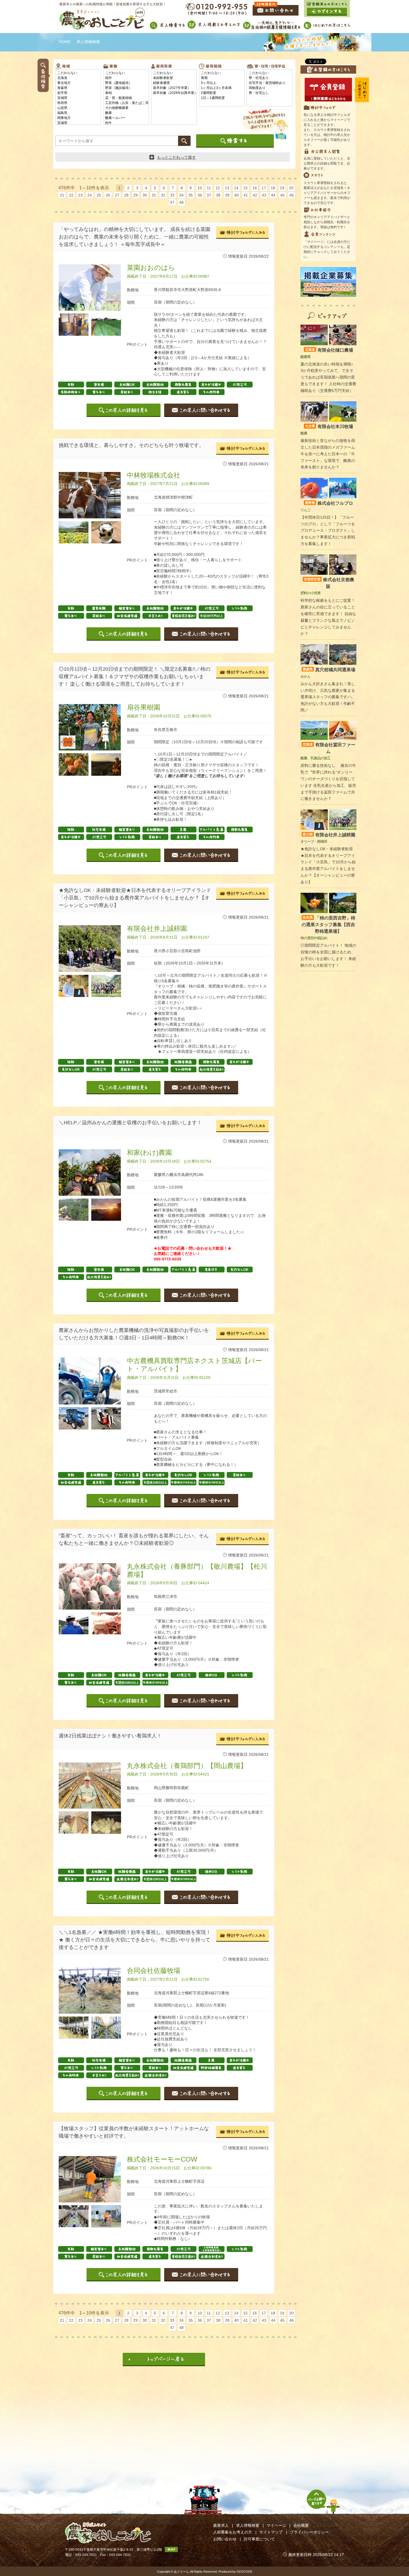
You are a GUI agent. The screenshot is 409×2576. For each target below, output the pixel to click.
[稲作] (126, 78)
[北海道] (78, 78)
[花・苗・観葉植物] (126, 98)
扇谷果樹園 (144, 707)
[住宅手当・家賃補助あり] (270, 83)
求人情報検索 (248, 2525)
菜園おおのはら (151, 268)
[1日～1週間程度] (222, 98)
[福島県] (78, 113)
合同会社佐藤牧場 (154, 1970)
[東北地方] (78, 83)
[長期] (222, 78)
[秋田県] (78, 103)
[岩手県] (78, 93)
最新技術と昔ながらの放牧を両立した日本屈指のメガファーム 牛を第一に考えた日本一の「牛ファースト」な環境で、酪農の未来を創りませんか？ (328, 454)
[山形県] (78, 108)
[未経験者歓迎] (174, 78)
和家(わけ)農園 (149, 1153)
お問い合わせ (225, 2539)
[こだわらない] (78, 73)
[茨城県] (78, 123)
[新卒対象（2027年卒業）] (174, 88)
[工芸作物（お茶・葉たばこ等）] (126, 103)
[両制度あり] (270, 88)
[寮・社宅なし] (270, 93)
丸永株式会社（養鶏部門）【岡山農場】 (187, 1766)
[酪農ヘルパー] (126, 118)
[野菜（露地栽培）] (126, 83)
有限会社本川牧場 (329, 427)
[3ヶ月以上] (222, 83)
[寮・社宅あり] (270, 78)
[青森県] (78, 88)
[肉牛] (126, 123)
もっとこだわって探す (176, 157)
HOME (65, 42)
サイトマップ (271, 2532)
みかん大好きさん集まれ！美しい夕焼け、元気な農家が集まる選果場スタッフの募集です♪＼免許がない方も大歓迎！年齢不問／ (328, 697)
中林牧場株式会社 (154, 475)
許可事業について (259, 2539)
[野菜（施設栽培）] (126, 88)
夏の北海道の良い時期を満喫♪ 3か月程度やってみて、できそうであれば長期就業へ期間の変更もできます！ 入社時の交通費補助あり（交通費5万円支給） (328, 377)
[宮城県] (78, 98)
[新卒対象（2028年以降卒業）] (174, 93)
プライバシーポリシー (309, 2532)
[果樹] (126, 93)
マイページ (276, 2525)
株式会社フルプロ (329, 503)
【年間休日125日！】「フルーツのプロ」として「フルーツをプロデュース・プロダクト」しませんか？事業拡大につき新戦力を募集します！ (328, 530)
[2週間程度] (222, 93)
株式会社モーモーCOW (162, 2159)
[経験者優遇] (174, 83)
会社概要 (301, 2525)
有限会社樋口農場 (329, 350)
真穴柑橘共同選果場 (329, 670)
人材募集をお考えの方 (233, 2532)
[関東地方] (78, 118)
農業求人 (221, 2525)
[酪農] (126, 113)
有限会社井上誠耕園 (157, 928)
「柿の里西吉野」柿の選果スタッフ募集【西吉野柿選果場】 (328, 925)
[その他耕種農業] (126, 108)
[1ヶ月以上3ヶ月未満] (222, 88)
